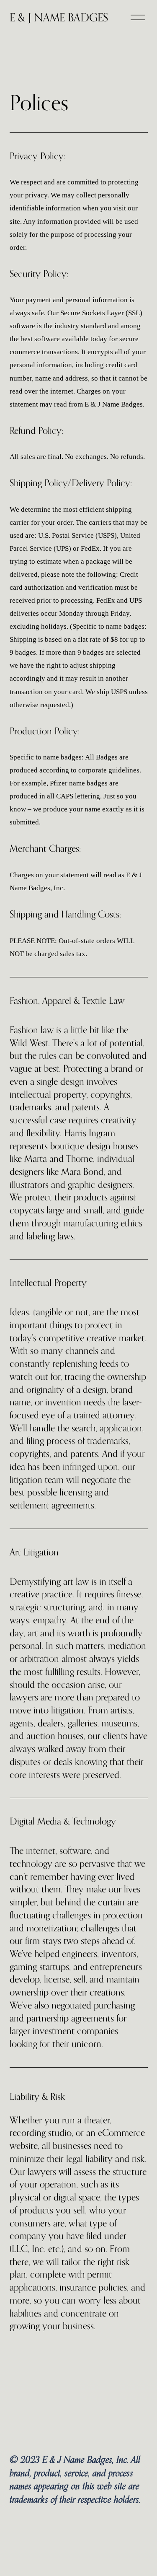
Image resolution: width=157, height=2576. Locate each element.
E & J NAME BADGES (59, 17)
